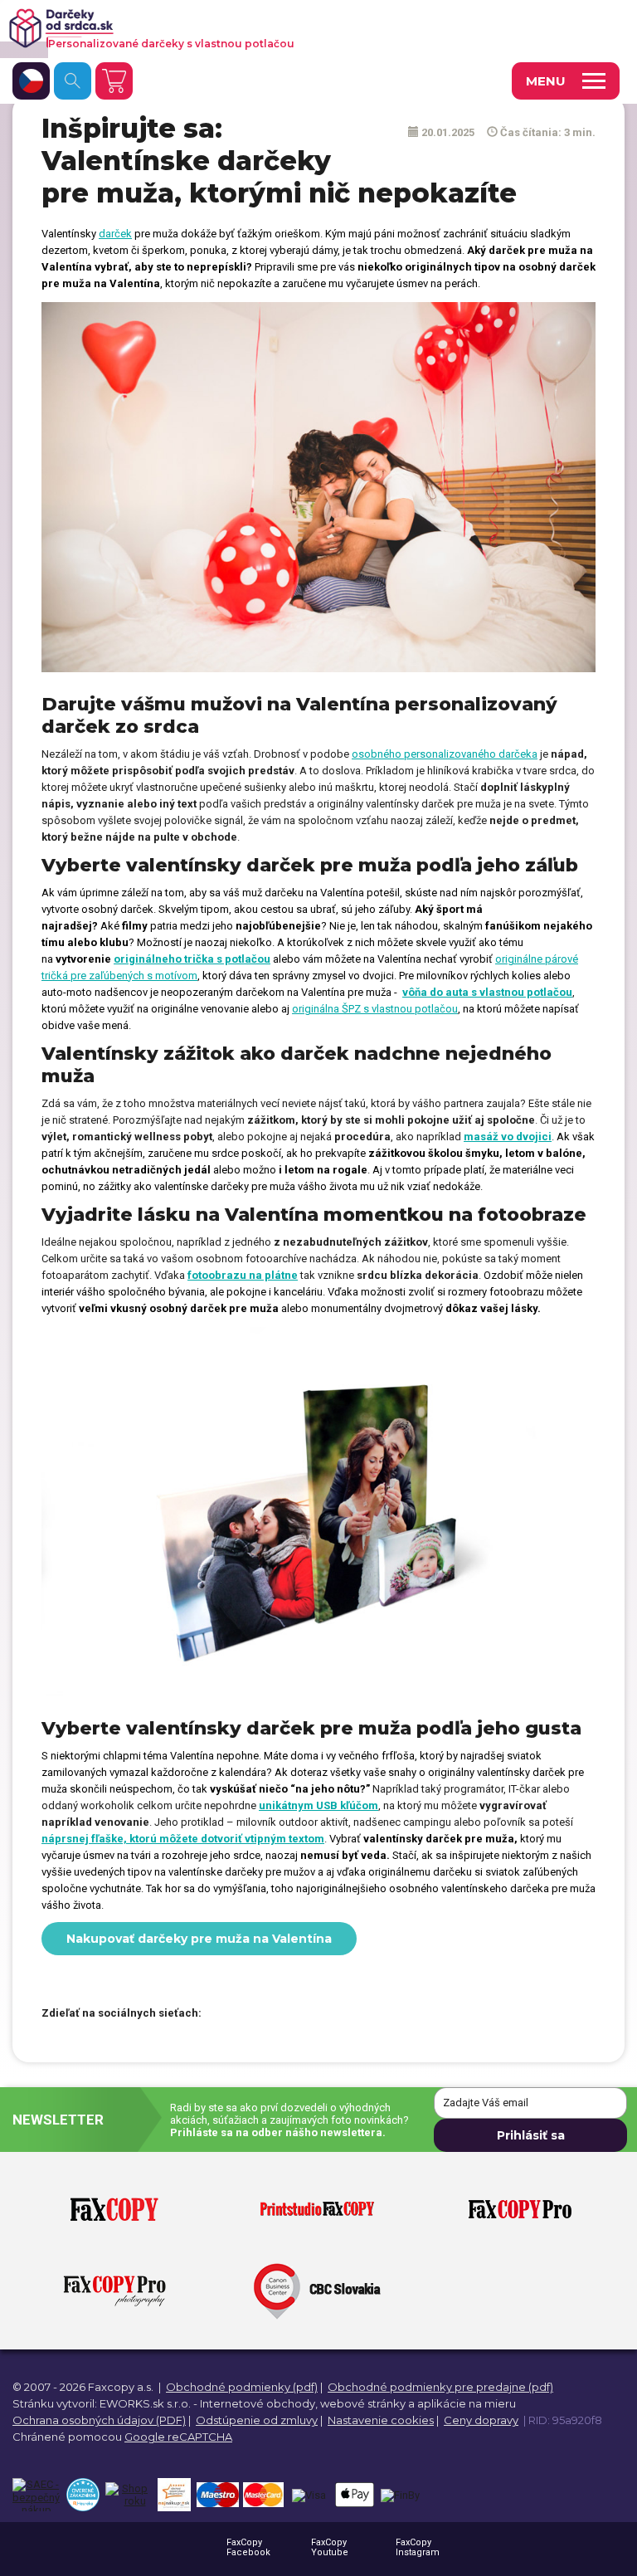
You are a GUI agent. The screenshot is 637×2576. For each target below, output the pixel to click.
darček (115, 234)
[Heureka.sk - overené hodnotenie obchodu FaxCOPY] (83, 2495)
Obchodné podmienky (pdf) (242, 2387)
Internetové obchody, (259, 2403)
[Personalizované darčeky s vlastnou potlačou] (295, 28)
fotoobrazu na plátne (243, 1275)
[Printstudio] (317, 2210)
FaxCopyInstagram (418, 2547)
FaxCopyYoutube (330, 2547)
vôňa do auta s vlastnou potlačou (487, 992)
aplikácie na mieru (467, 2403)
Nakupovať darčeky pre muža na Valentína (199, 1939)
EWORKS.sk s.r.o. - (148, 2403)
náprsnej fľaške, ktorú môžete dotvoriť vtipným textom (183, 1839)
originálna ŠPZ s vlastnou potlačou (375, 1009)
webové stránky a (367, 2403)
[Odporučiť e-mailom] (309, 2014)
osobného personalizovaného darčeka (445, 754)
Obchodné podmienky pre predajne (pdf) (440, 2387)
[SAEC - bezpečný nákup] (36, 2495)
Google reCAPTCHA (178, 2437)
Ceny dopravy (481, 2420)
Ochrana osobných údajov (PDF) (99, 2420)
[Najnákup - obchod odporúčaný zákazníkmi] (174, 2495)
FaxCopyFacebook (248, 2547)
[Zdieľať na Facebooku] (222, 2014)
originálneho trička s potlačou (192, 959)
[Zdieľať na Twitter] (251, 2014)
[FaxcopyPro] (520, 2210)
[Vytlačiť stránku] (280, 2014)
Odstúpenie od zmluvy (257, 2420)
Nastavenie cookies (381, 2420)
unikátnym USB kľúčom (318, 1805)
